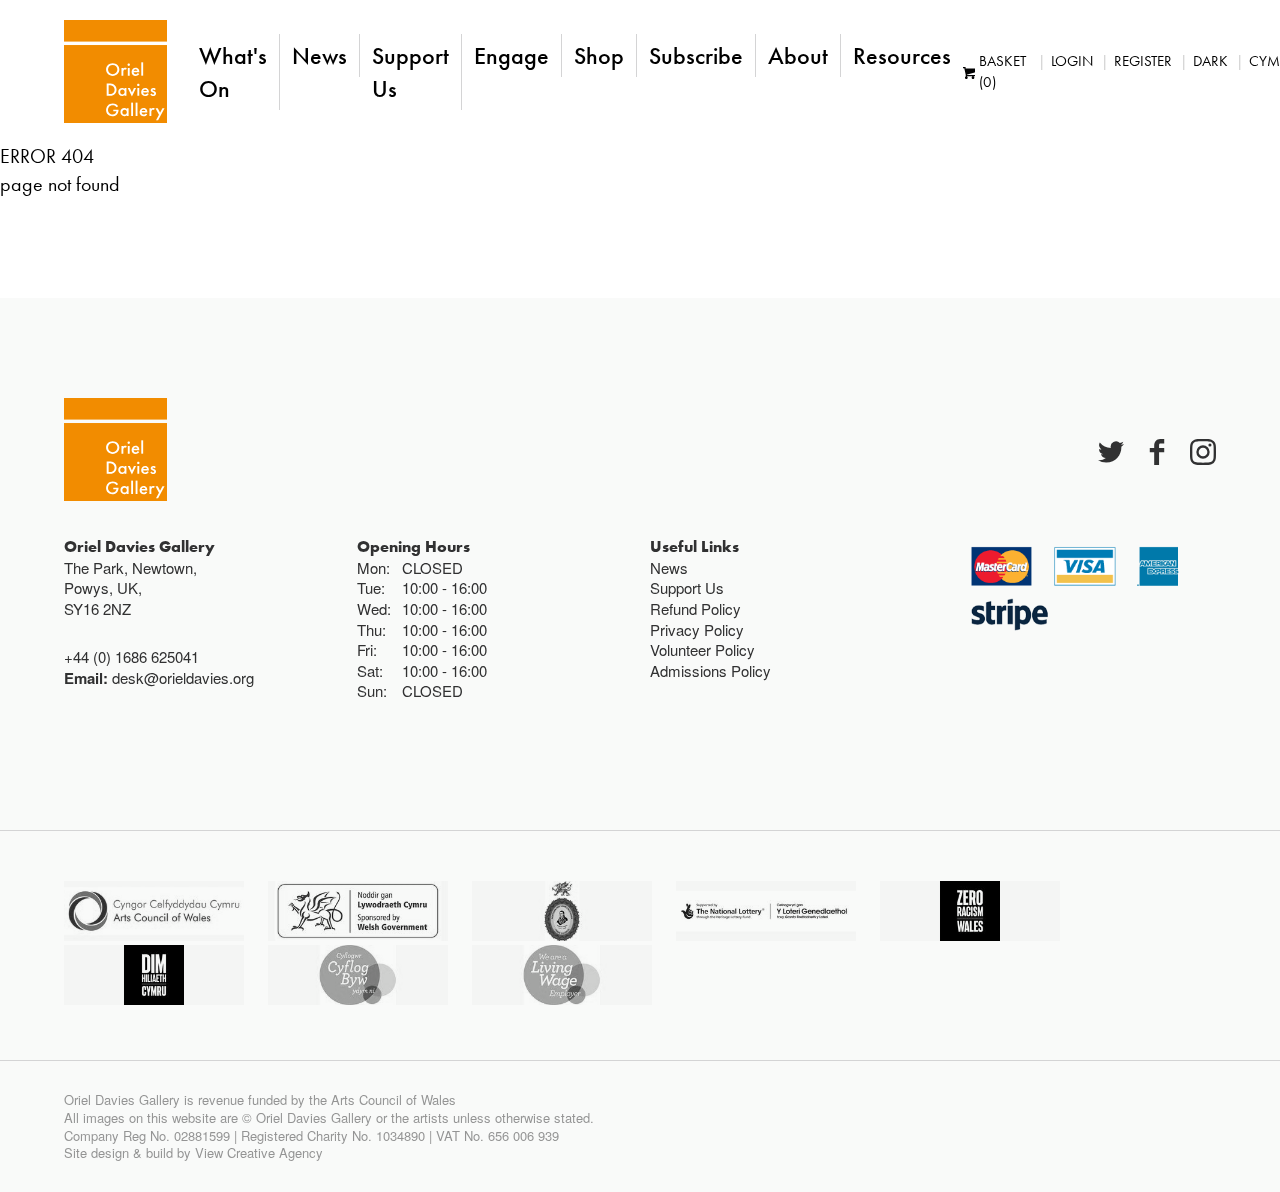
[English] (115, 71)
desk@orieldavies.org (183, 677)
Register (1143, 61)
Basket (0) (1002, 71)
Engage (511, 55)
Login (1072, 61)
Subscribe (696, 55)
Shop (599, 55)
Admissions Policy (710, 670)
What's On (233, 72)
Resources (902, 55)
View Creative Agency (259, 1152)
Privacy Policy (697, 629)
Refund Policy (695, 608)
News (319, 55)
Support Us (410, 72)
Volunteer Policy (702, 649)
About (798, 55)
